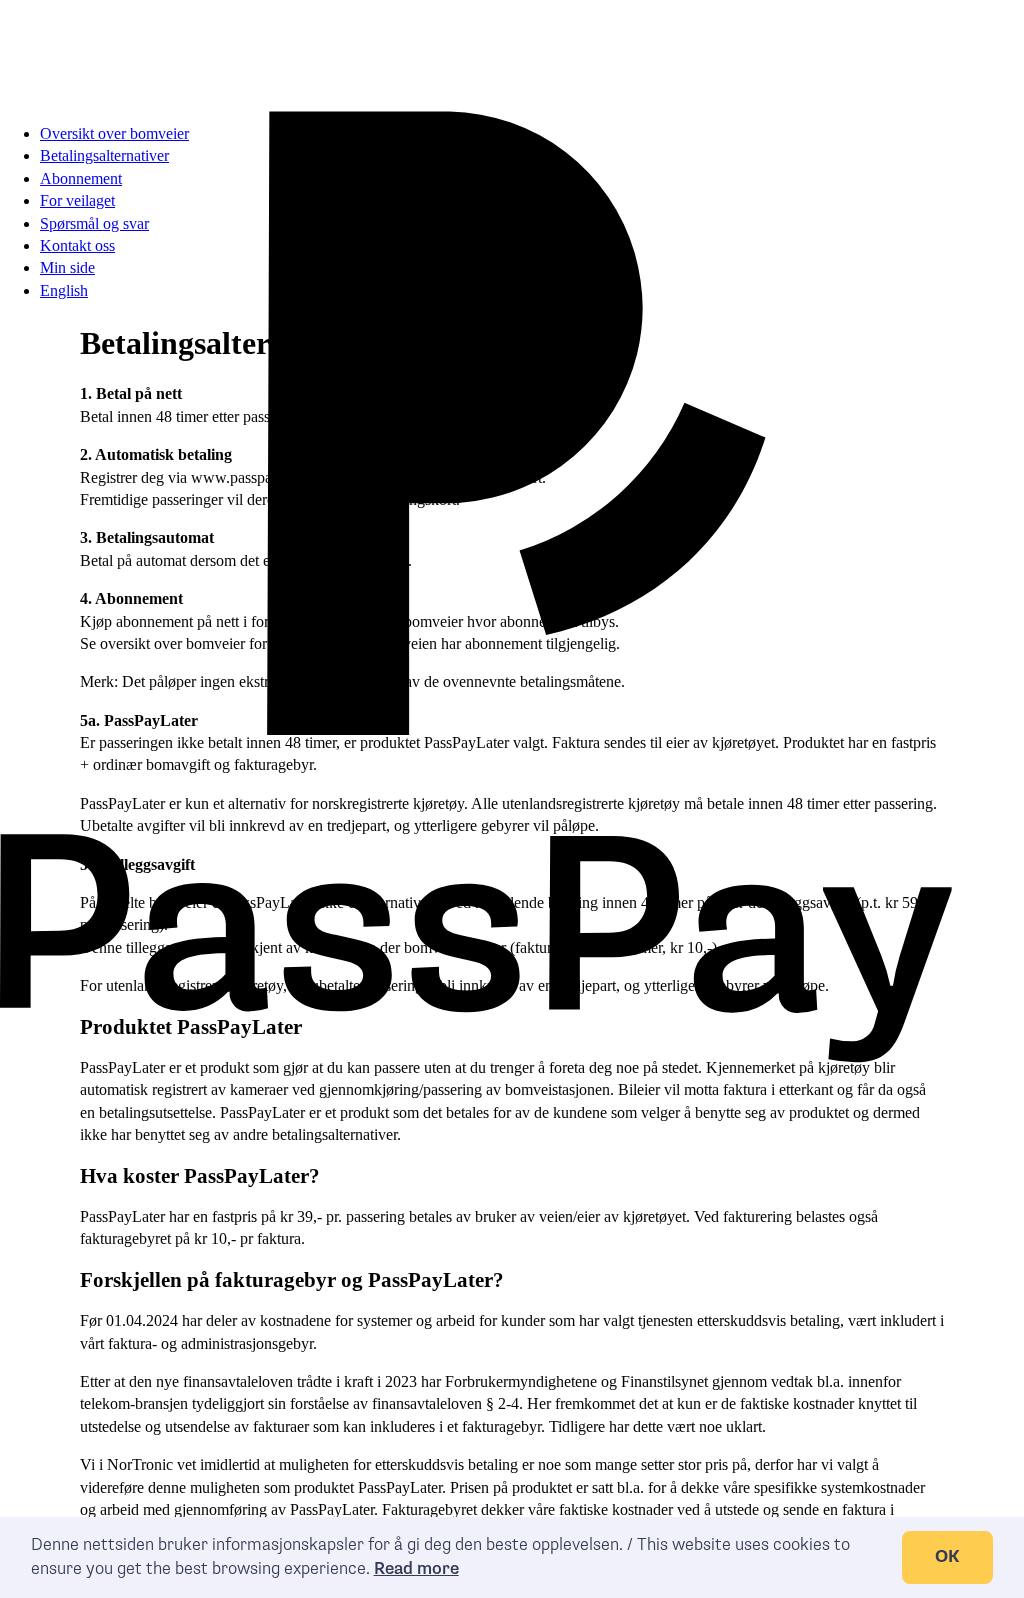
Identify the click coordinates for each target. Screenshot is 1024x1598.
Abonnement (81, 178)
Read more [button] (416, 1569)
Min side (67, 267)
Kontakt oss (77, 245)
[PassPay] (476, 53)
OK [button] (947, 1557)
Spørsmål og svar (94, 223)
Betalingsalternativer (104, 155)
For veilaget (77, 200)
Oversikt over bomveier (114, 133)
